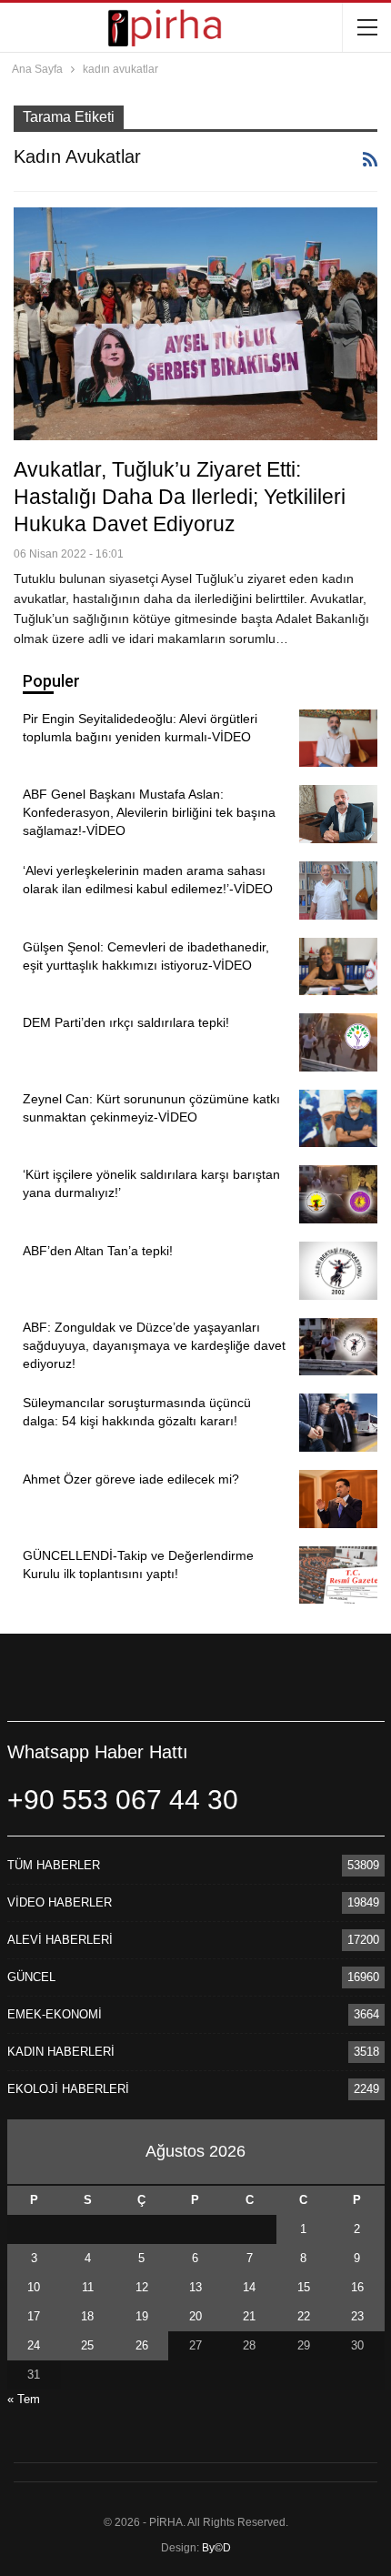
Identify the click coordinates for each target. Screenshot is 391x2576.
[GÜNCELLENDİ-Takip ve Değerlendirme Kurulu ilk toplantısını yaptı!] (338, 1575)
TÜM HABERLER (54, 1865)
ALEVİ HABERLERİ (60, 1940)
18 (87, 2316)
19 (142, 2316)
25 (87, 2345)
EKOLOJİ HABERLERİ (68, 2089)
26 (142, 2345)
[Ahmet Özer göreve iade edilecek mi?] (338, 1499)
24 (34, 2345)
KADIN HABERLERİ (61, 2052)
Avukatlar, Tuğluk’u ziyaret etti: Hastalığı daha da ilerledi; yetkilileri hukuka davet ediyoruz (180, 497)
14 (249, 2287)
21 (249, 2316)
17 (34, 2316)
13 (195, 2287)
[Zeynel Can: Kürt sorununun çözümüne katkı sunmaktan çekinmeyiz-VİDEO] (338, 1119)
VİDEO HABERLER (60, 1902)
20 (195, 2316)
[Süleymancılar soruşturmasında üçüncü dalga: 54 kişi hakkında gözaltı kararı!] (338, 1423)
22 (304, 2316)
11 (88, 2287)
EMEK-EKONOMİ (55, 2014)
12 (142, 2287)
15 (304, 2287)
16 (357, 2287)
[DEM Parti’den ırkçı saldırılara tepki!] (338, 1042)
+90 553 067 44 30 (123, 1800)
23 (357, 2316)
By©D (216, 2548)
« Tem (24, 2399)
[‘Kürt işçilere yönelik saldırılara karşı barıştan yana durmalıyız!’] (338, 1194)
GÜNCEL (31, 1977)
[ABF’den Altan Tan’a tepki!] (338, 1271)
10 (34, 2287)
